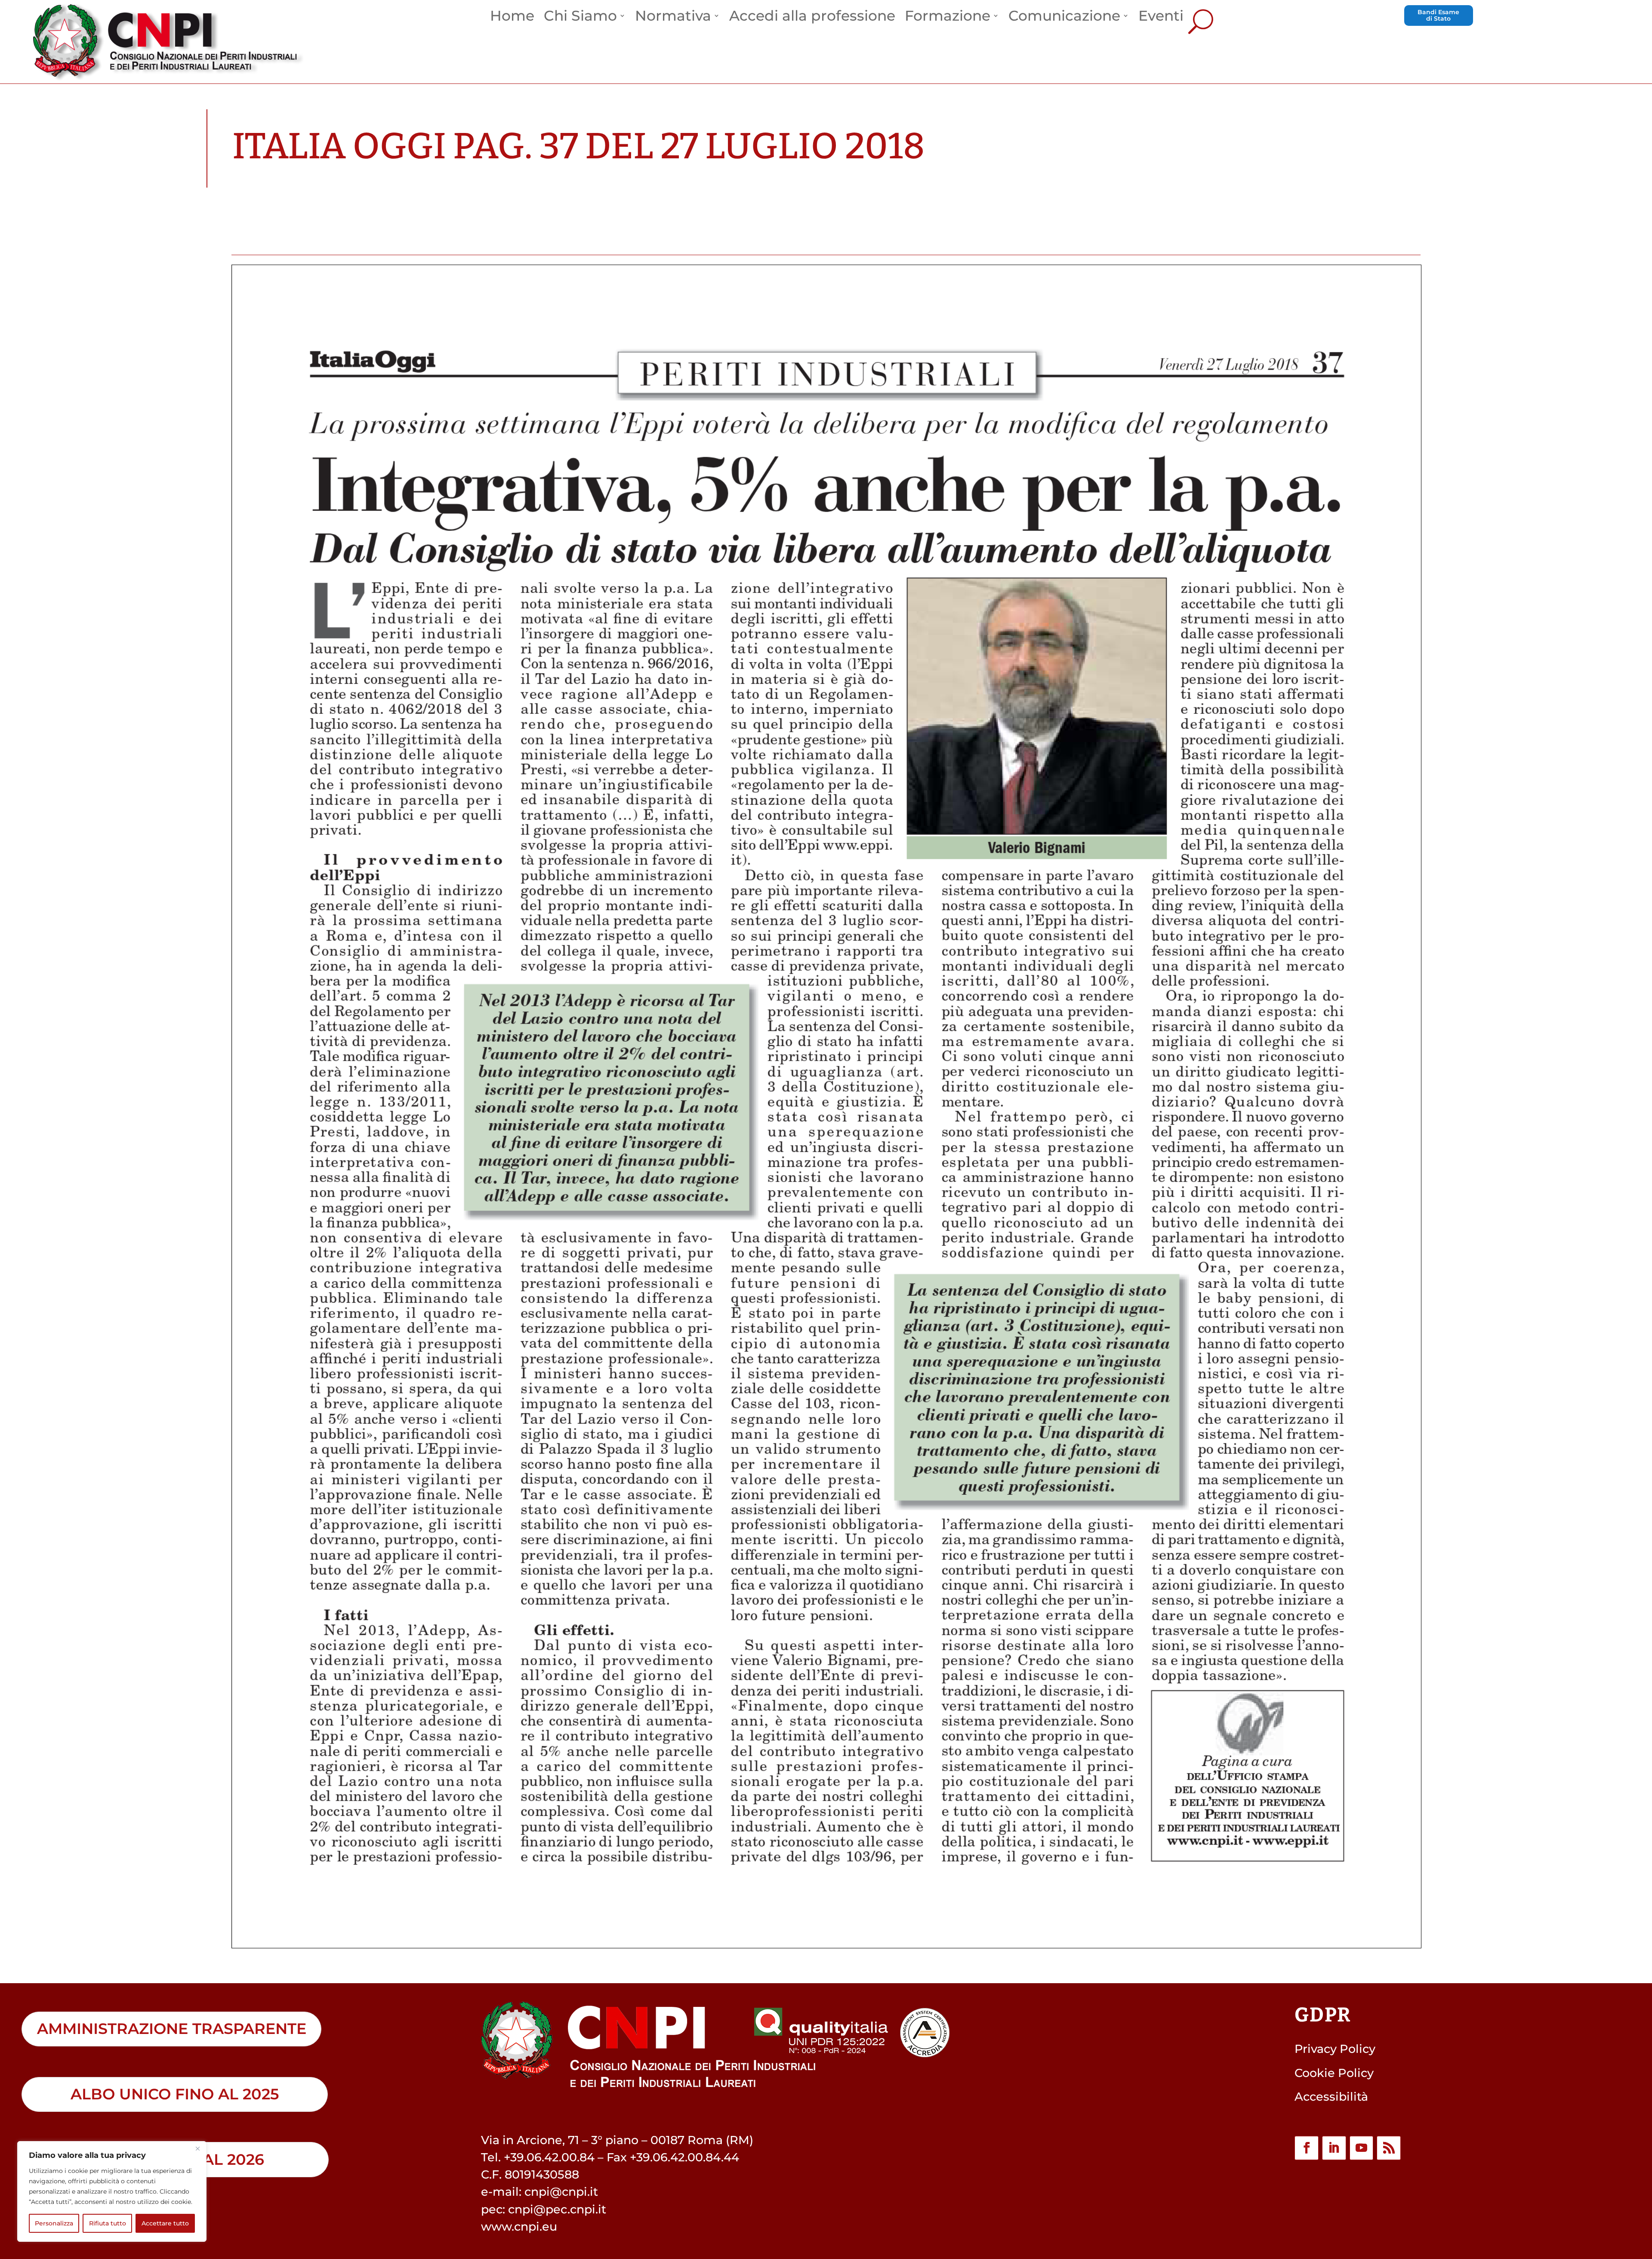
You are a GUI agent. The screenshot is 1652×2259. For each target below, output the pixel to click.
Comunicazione (1064, 18)
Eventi (1161, 18)
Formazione (948, 18)
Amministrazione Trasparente (172, 2029)
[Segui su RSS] (1389, 2148)
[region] (112, 2191)
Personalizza (54, 2223)
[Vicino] (197, 2148)
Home (512, 18)
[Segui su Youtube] (1362, 2148)
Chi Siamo (580, 18)
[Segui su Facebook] (1307, 2148)
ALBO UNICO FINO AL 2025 (175, 2094)
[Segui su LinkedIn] (1334, 2148)
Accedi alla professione (812, 18)
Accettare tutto (165, 2223)
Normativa (673, 18)
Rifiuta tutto (108, 2223)
